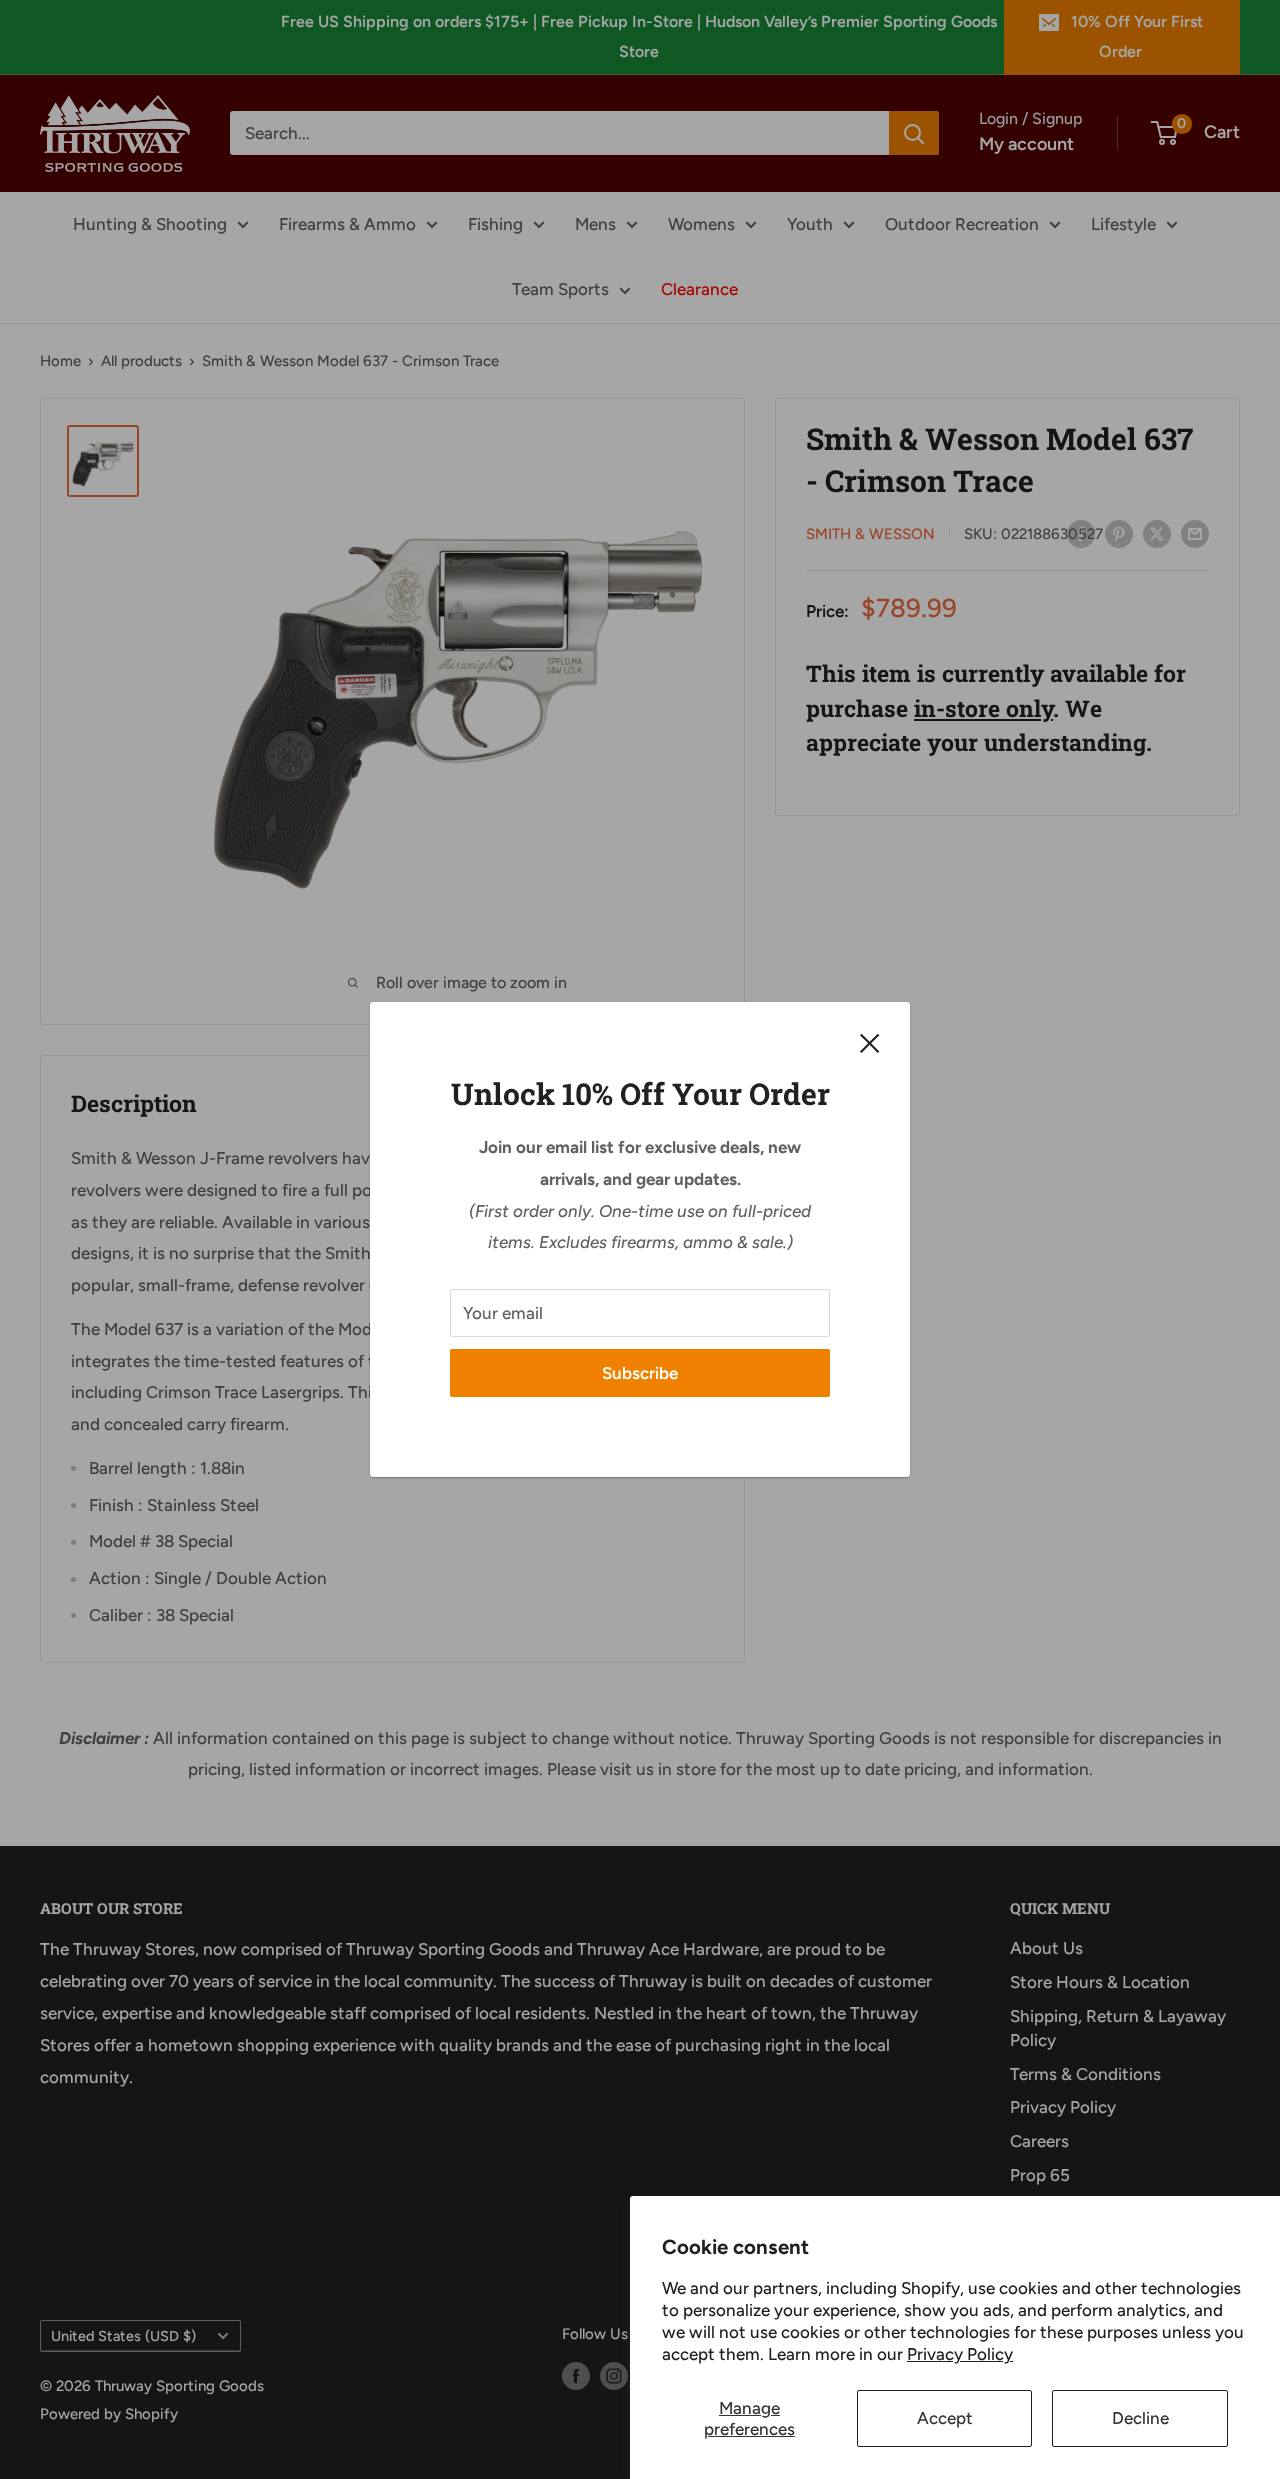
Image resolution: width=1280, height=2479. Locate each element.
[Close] (870, 1042)
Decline (1140, 2418)
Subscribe (640, 1373)
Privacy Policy (960, 2354)
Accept (945, 2418)
